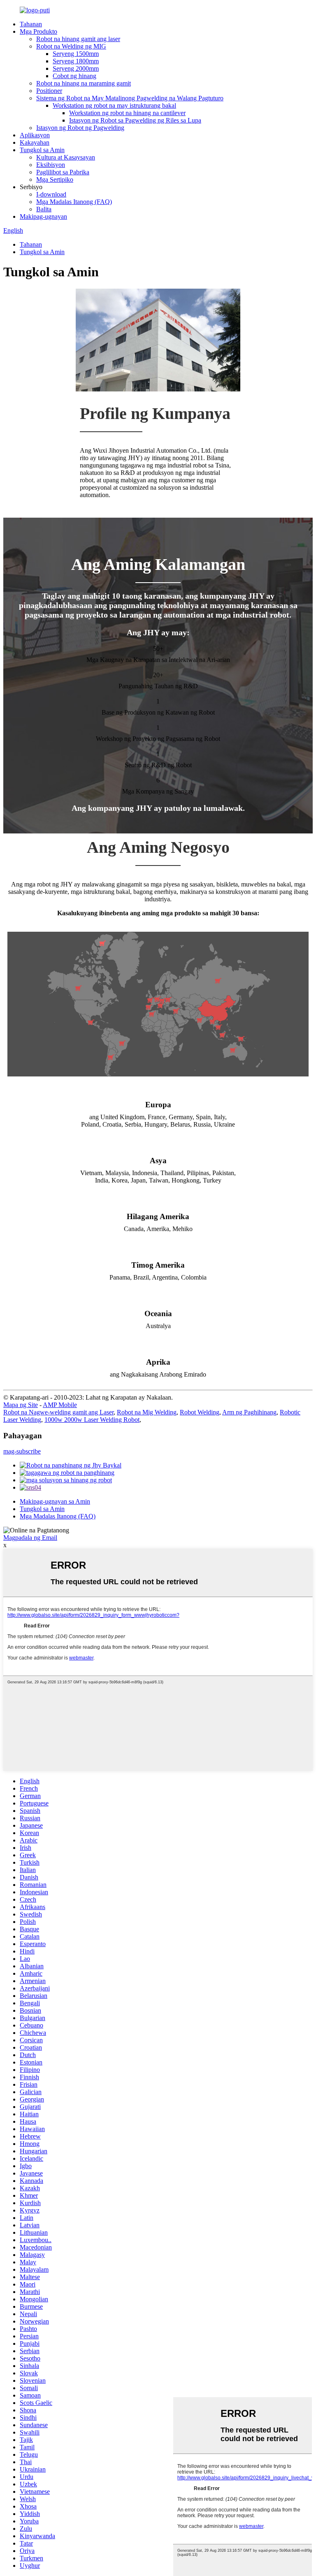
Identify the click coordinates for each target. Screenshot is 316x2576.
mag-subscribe (22, 1451)
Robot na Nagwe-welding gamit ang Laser (58, 1412)
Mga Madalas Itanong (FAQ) (74, 202)
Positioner (49, 91)
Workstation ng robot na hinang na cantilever (127, 113)
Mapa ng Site (21, 1405)
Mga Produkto (38, 31)
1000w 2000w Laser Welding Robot (92, 1420)
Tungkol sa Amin (42, 150)
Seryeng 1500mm (76, 54)
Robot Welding (200, 1412)
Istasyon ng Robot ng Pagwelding (80, 128)
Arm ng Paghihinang (249, 1412)
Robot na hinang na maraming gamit (84, 83)
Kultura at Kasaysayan (66, 157)
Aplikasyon (35, 135)
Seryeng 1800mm (76, 61)
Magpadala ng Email (30, 1538)
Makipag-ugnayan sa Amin (55, 1501)
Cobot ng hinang (74, 76)
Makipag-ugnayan (43, 216)
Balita (44, 209)
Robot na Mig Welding (147, 1412)
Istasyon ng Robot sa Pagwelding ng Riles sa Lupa (135, 120)
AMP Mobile (60, 1405)
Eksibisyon (51, 165)
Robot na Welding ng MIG (71, 46)
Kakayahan (35, 142)
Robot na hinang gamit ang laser (78, 39)
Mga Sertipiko (55, 179)
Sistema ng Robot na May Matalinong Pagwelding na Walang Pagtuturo (130, 98)
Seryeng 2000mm (76, 68)
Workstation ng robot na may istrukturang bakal (114, 105)
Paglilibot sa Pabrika (63, 172)
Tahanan (31, 24)
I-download (51, 194)
